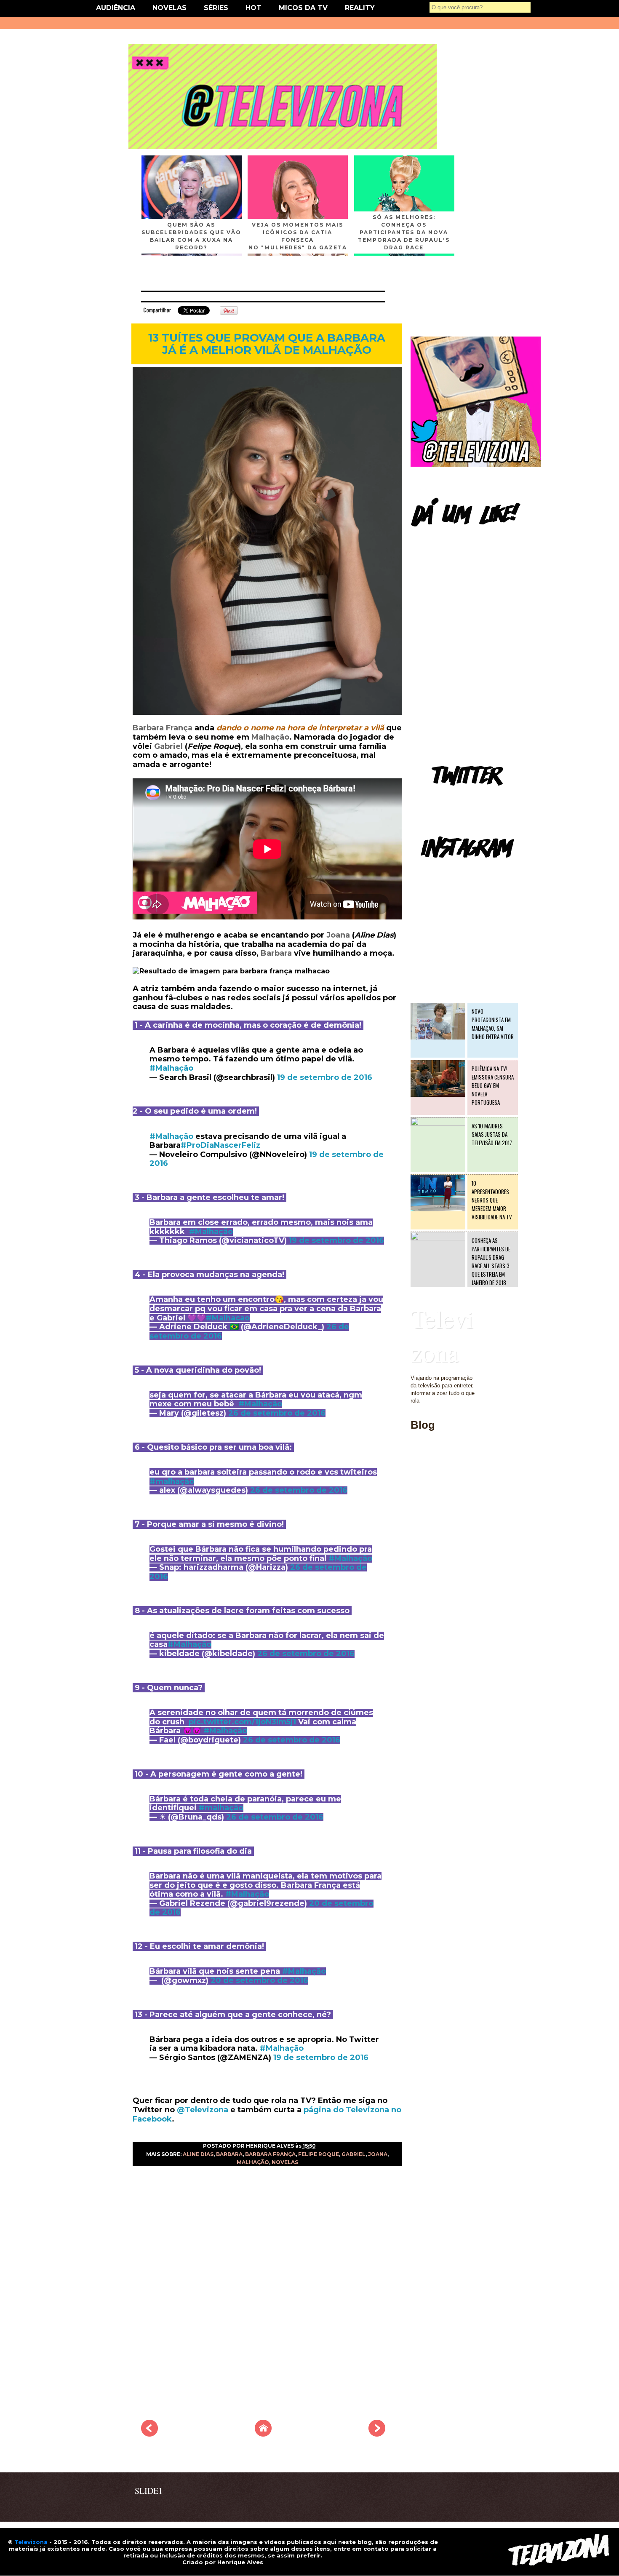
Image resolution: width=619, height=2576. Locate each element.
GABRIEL (354, 2154)
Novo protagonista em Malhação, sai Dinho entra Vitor (493, 1024)
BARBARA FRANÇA (270, 2154)
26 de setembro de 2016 (277, 1413)
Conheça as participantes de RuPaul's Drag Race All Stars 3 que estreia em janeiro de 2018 (491, 1261)
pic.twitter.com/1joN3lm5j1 (242, 1722)
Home (418, 1473)
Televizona (442, 1335)
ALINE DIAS (198, 2154)
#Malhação (171, 1068)
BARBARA (229, 2154)
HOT (253, 8)
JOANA (378, 2154)
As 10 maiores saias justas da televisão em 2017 (492, 1134)
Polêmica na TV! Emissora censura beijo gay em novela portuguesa (493, 1085)
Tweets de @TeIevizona (440, 798)
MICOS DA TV (303, 8)
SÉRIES (216, 8)
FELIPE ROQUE (319, 2154)
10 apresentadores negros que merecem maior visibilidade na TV (492, 1200)
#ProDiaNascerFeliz (220, 1145)
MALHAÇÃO (253, 2162)
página (318, 2110)
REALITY (360, 8)
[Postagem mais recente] (149, 2434)
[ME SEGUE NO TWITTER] (476, 465)
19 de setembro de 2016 (325, 1077)
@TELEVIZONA (431, 870)
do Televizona (361, 2110)
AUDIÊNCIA (116, 8)
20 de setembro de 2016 (259, 1980)
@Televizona (203, 2110)
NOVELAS (169, 8)
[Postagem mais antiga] (377, 2434)
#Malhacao (228, 1318)
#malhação (172, 1481)
